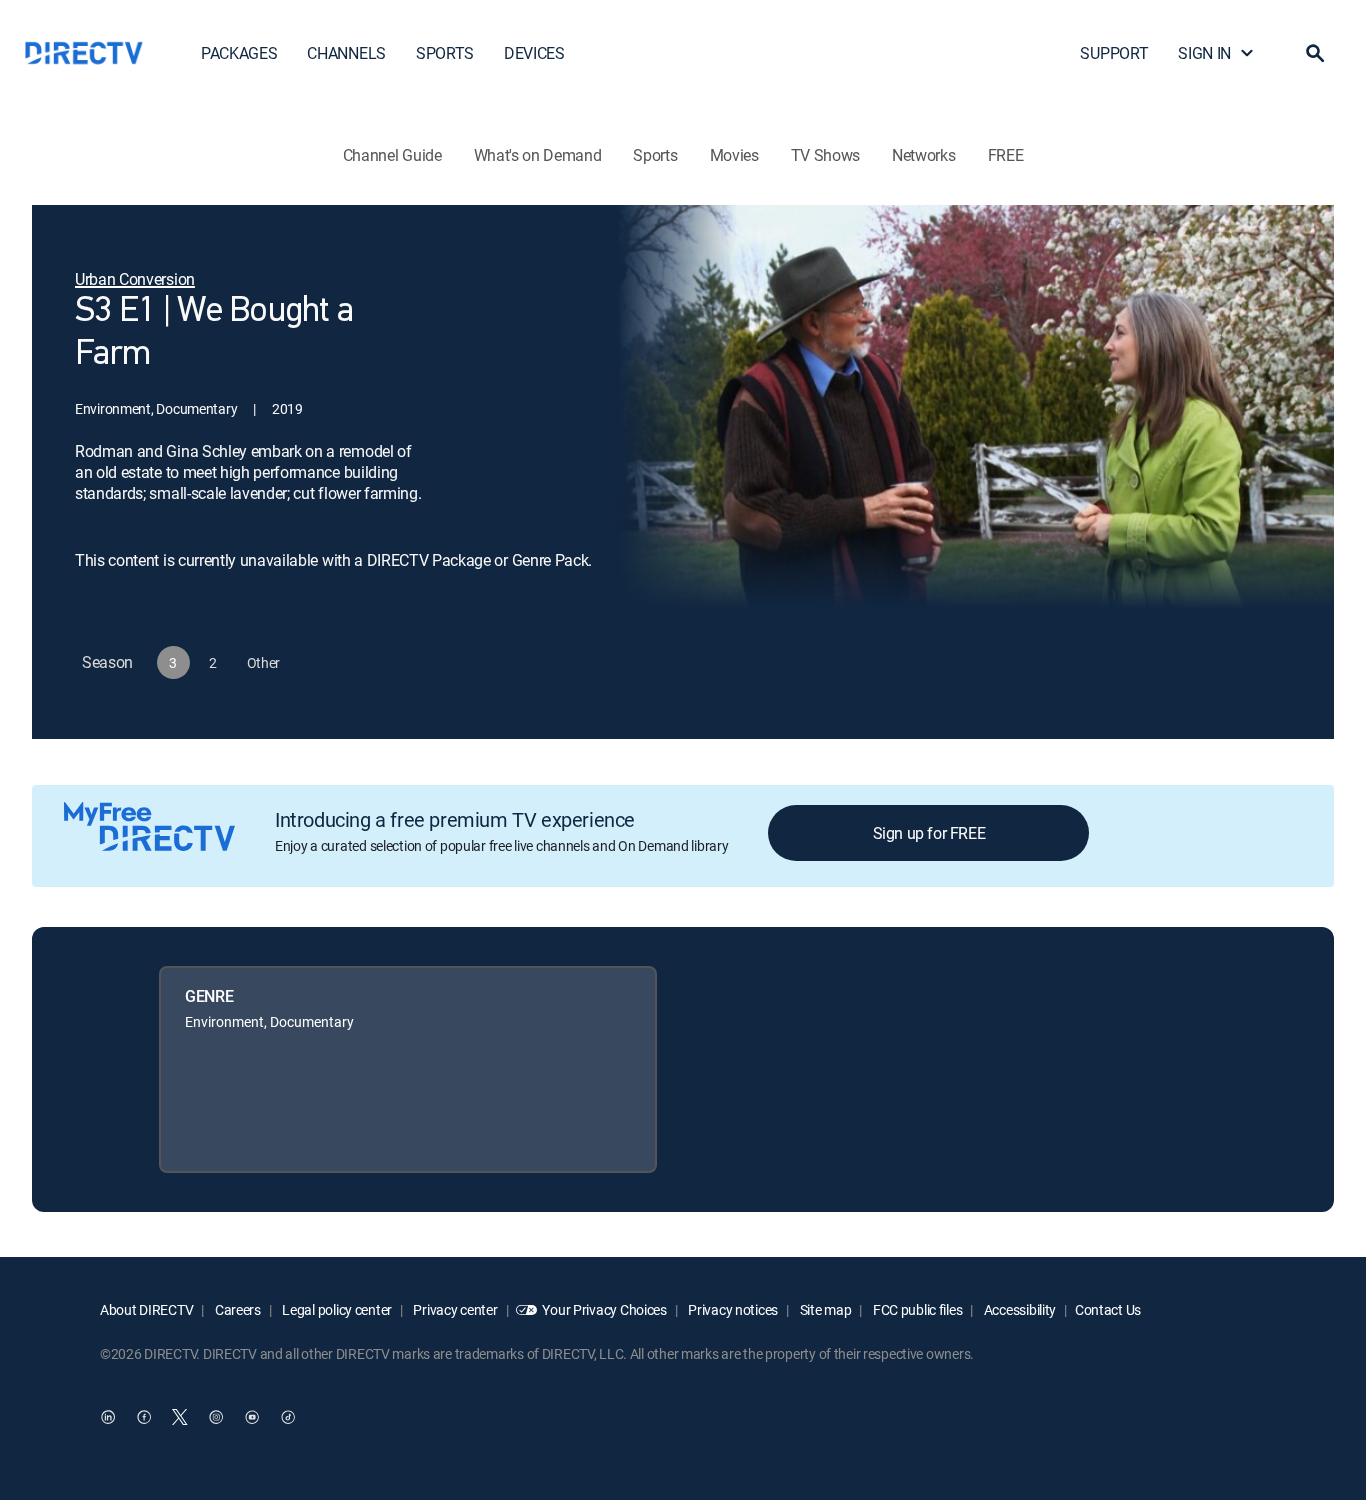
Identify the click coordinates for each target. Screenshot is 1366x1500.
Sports (655, 155)
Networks (923, 155)
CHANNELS (346, 53)
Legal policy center (336, 1309)
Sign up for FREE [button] (929, 833)
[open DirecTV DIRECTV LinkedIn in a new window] (108, 1417)
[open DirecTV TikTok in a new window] (288, 1417)
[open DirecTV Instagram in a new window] (216, 1417)
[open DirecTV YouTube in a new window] (252, 1417)
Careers (236, 1309)
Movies (734, 155)
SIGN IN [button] (1204, 53)
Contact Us (1108, 1309)
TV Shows (825, 155)
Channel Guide (392, 155)
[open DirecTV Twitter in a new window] (180, 1417)
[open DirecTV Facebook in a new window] (144, 1417)
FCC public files (916, 1309)
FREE (1006, 155)
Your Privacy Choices (604, 1309)
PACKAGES (239, 53)
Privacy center (454, 1309)
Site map (824, 1309)
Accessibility (1018, 1309)
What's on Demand (538, 155)
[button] (1315, 53)
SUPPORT (1114, 53)
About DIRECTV (146, 1309)
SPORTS (445, 53)
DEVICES (534, 53)
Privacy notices (732, 1309)
